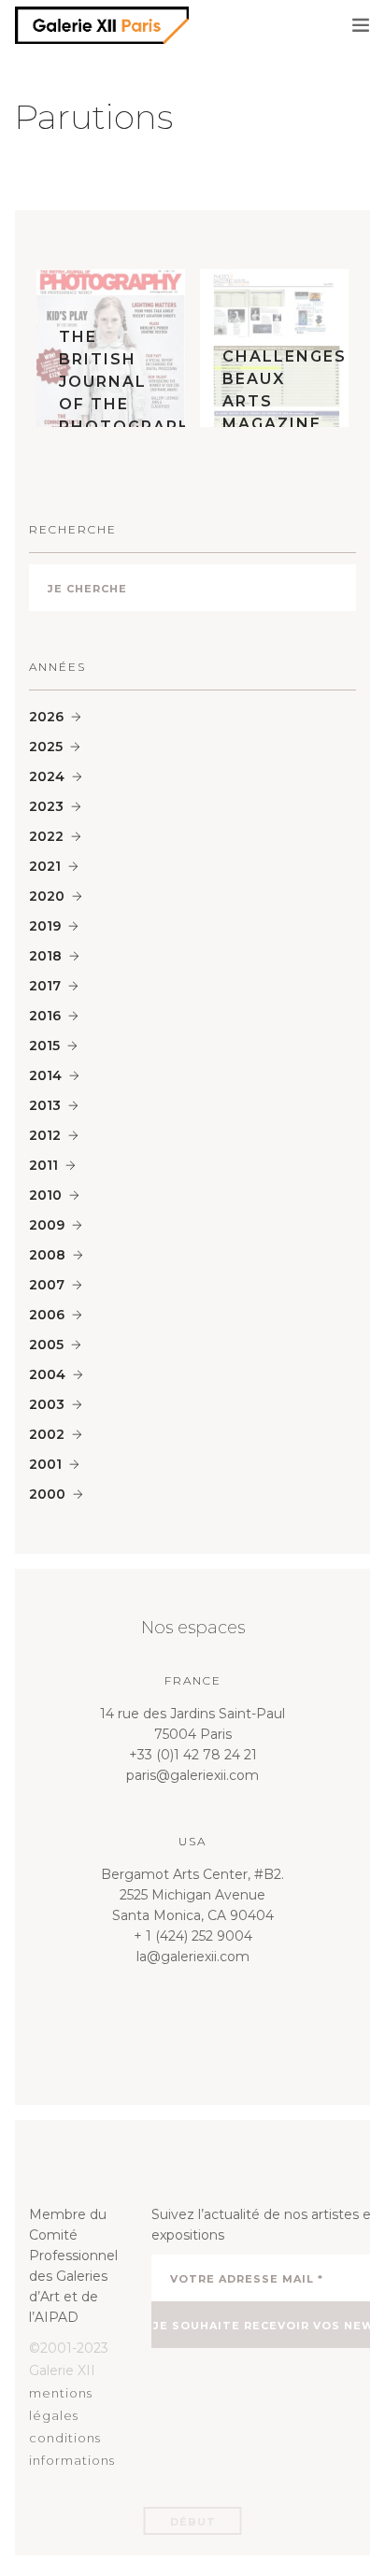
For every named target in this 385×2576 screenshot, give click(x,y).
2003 (47, 1404)
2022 (46, 836)
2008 (47, 1255)
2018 (45, 956)
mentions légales (61, 2404)
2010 (45, 1195)
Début (193, 2522)
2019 (45, 926)
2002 (47, 1434)
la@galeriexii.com (193, 1957)
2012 (45, 1135)
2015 (44, 1046)
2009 (47, 1225)
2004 (47, 1374)
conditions (65, 2438)
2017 (45, 986)
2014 (45, 1075)
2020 (47, 896)
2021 (45, 866)
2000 (47, 1494)
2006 (47, 1315)
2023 (46, 806)
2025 (46, 747)
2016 (45, 1016)
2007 (47, 1285)
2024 (47, 776)
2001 (45, 1464)
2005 (46, 1345)
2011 (43, 1165)
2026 (46, 717)
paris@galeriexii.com (192, 1775)
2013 (45, 1105)
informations (72, 2460)
